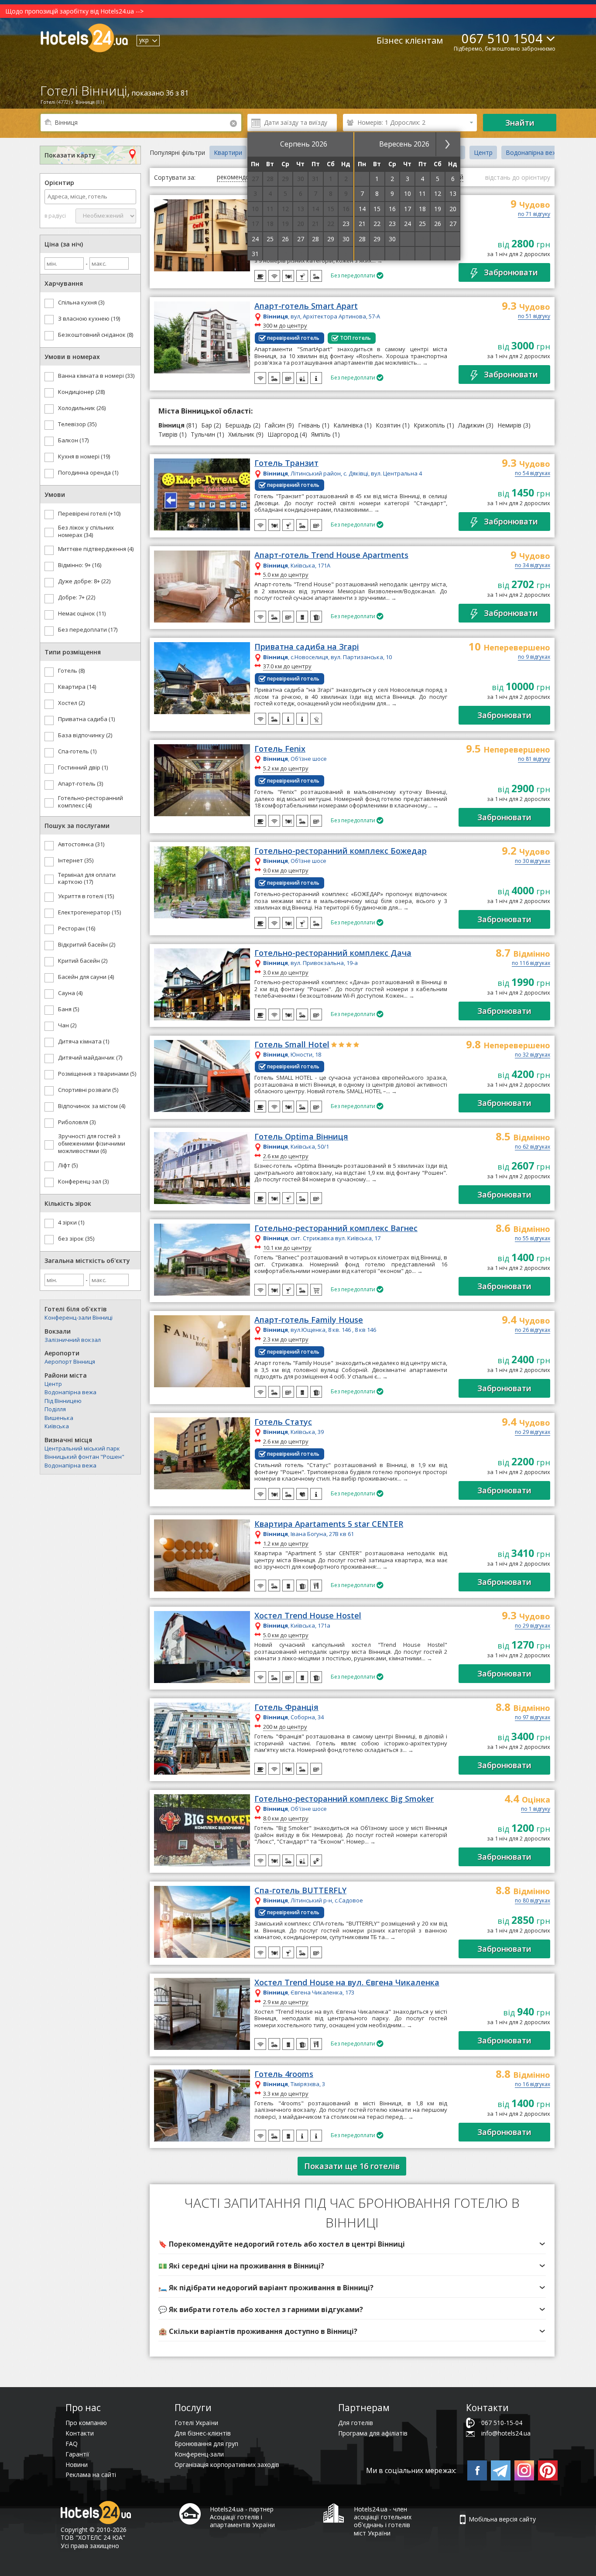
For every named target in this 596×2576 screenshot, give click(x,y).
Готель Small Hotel (292, 1045)
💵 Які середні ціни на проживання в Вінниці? (241, 2266)
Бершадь (238, 425)
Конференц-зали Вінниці (79, 1317)
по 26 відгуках (533, 1331)
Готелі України (196, 2423)
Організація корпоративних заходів (227, 2465)
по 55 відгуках (533, 1239)
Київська (57, 1426)
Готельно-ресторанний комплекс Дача (333, 953)
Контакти (80, 2433)
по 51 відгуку (534, 317)
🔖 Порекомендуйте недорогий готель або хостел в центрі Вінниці (282, 2244)
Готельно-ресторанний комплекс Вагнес (336, 1228)
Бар (207, 425)
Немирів (509, 425)
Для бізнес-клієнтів (203, 2433)
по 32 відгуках (533, 1055)
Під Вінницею (63, 1401)
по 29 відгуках (533, 1433)
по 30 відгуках (533, 862)
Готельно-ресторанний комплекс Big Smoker (344, 1799)
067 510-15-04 (502, 2423)
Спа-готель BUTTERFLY (300, 1891)
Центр (53, 1384)
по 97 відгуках (533, 1718)
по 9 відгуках (534, 657)
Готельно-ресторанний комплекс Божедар (341, 851)
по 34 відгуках (533, 566)
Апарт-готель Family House (309, 1320)
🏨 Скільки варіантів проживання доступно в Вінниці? (258, 2331)
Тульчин (203, 434)
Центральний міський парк (82, 1448)
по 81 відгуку (534, 759)
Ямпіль (321, 434)
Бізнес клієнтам (410, 40)
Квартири (228, 152)
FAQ (72, 2444)
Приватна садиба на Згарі (307, 647)
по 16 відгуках (533, 2085)
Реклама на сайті (91, 2475)
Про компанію (86, 2423)
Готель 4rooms (284, 2074)
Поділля (55, 1409)
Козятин (388, 425)
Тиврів (168, 434)
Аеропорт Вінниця (70, 1362)
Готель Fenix (280, 749)
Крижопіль (429, 425)
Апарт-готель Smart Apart (306, 306)
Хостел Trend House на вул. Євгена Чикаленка (347, 1983)
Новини (77, 2465)
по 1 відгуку (536, 1810)
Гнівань (309, 425)
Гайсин (275, 425)
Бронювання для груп (206, 2444)
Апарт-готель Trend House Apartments (331, 555)
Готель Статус (283, 1422)
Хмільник (241, 434)
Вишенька (59, 1418)
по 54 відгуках (533, 474)
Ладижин (471, 425)
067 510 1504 (502, 38)
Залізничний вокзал (73, 1340)
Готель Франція (286, 1707)
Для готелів (356, 2423)
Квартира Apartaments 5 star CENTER (329, 1524)
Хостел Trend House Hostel (308, 1616)
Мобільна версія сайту (502, 2519)
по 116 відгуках (531, 964)
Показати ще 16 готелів (352, 2166)
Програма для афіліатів (373, 2433)
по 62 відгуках (533, 1147)
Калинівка (348, 425)
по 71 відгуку (534, 215)
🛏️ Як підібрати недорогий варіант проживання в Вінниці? (266, 2288)
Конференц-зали (199, 2454)
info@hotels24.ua (506, 2433)
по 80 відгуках (533, 1901)
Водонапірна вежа (70, 1392)
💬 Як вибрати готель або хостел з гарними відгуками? (261, 2309)
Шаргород (283, 434)
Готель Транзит (286, 463)
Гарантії (77, 2454)
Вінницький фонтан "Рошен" (84, 1457)
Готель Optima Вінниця (301, 1137)
